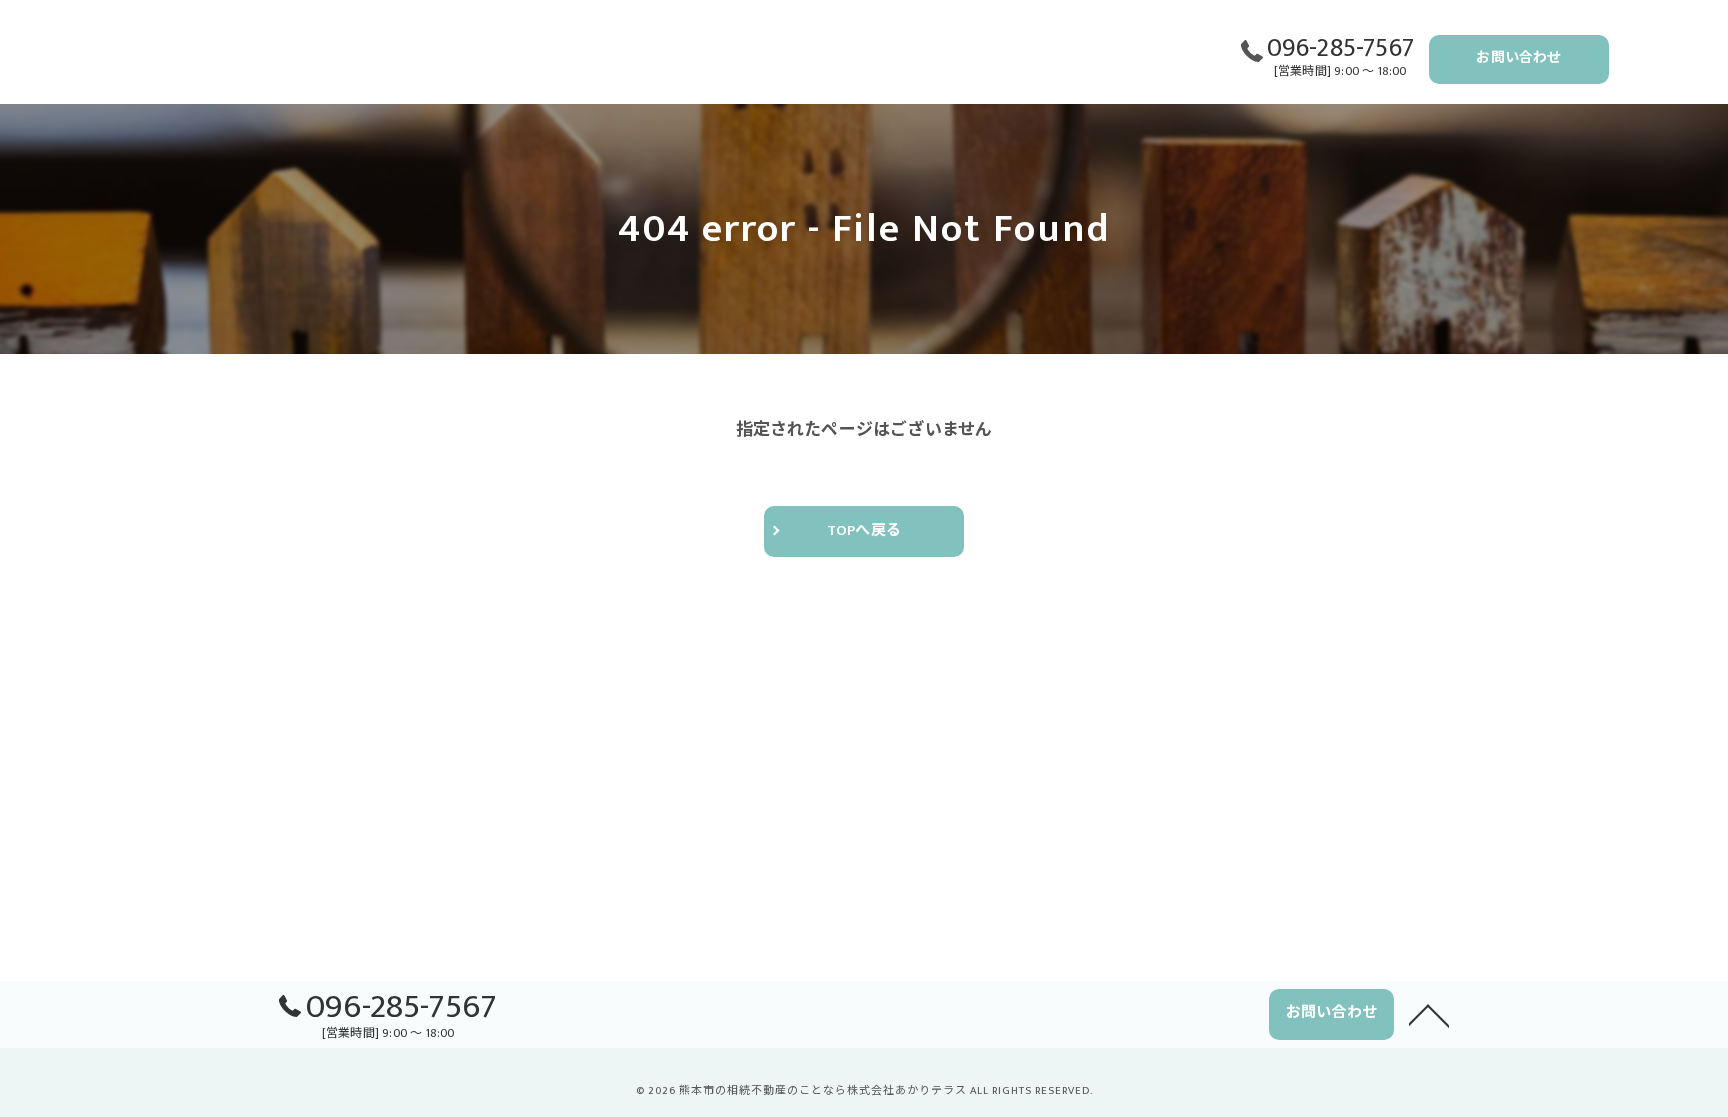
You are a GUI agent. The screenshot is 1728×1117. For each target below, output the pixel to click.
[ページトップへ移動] (1429, 1014)
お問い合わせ (1518, 57)
